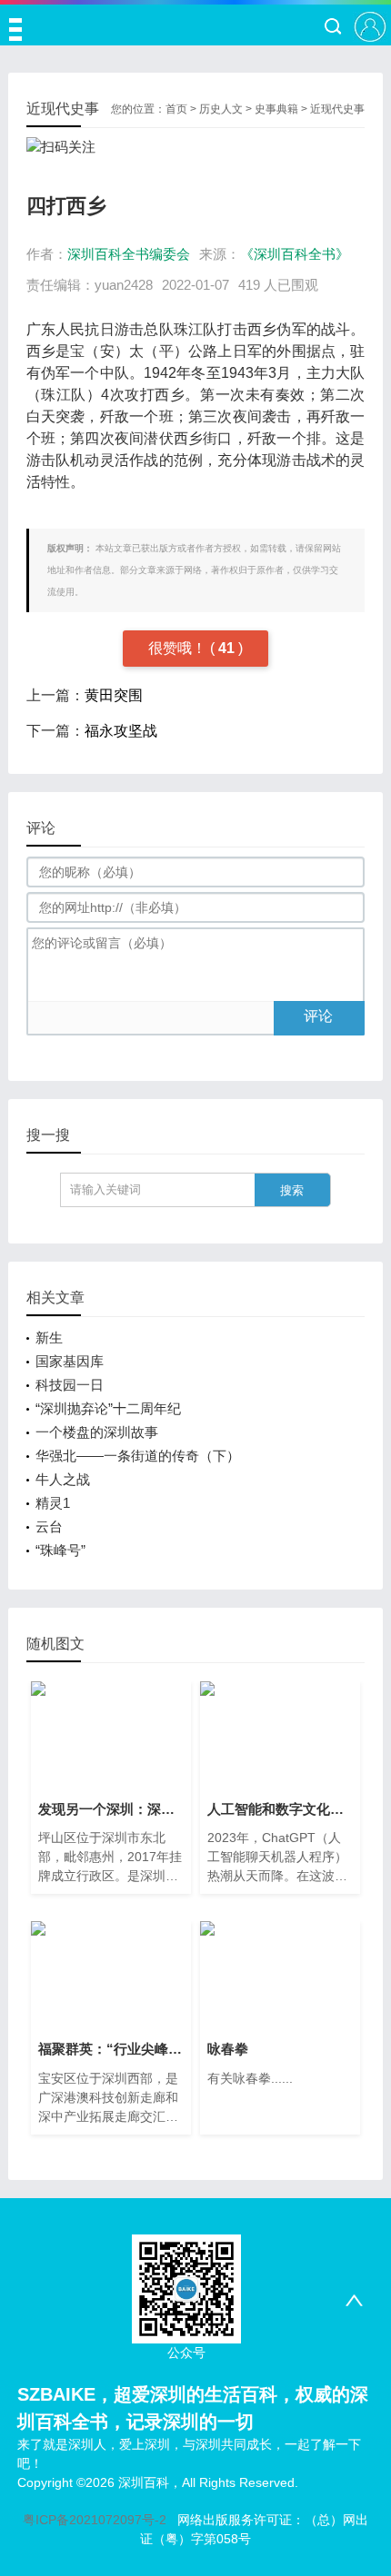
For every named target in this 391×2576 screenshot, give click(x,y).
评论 (318, 1016)
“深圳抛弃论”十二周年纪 (108, 1408)
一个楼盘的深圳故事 (97, 1432)
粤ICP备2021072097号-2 (95, 2520)
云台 (49, 1526)
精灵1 (53, 1503)
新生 (49, 1338)
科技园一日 (70, 1385)
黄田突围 (114, 695)
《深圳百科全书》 (295, 254)
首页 (176, 109)
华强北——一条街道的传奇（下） (138, 1456)
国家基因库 (70, 1361)
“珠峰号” (60, 1550)
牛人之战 (63, 1479)
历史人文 (221, 109)
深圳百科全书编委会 (129, 254)
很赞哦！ (179, 648)
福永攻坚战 (121, 731)
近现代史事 (337, 109)
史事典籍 (276, 109)
